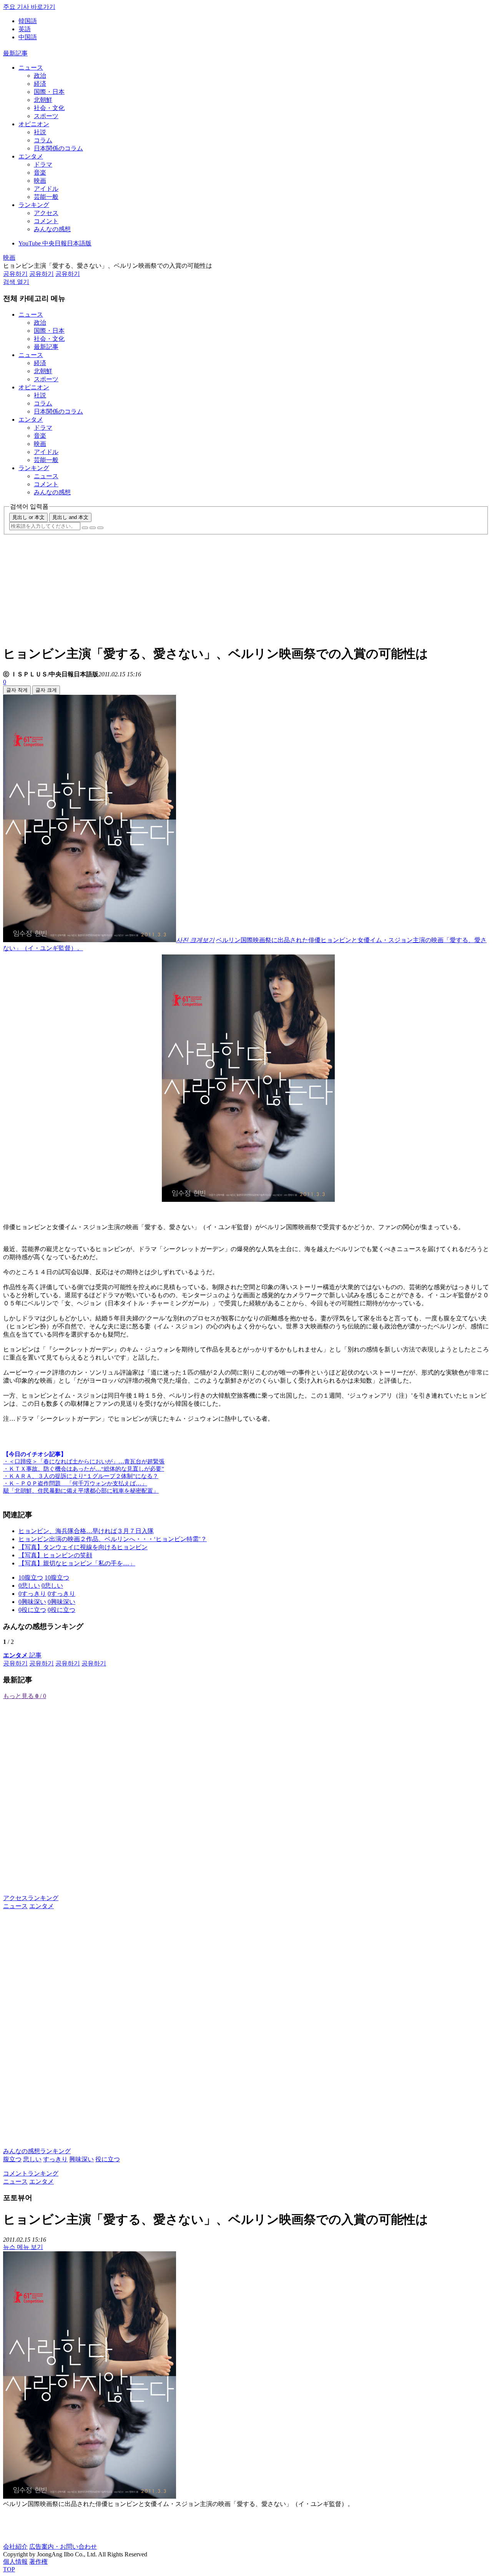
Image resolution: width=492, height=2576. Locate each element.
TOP (9, 2569)
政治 (40, 76)
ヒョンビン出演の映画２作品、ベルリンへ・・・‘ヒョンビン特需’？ (113, 1539)
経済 (40, 84)
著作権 (38, 2562)
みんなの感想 (52, 229)
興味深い (81, 2159)
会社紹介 (15, 2547)
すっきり (55, 2159)
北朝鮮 (43, 100)
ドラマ (43, 164)
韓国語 (28, 21)
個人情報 (15, 2562)
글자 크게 (46, 690)
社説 (40, 132)
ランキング (34, 205)
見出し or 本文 (28, 517)
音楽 (40, 173)
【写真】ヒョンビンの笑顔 (55, 1555)
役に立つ (108, 2159)
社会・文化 (49, 108)
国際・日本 (49, 92)
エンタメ (31, 156)
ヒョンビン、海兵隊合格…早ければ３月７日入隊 (86, 1531)
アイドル (46, 189)
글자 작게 (17, 690)
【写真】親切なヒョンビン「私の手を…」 (77, 1563)
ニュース (31, 68)
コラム (43, 140)
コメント (46, 221)
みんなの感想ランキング (37, 2151)
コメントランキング (31, 2173)
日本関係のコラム (58, 148)
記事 (22, 1655)
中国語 (28, 37)
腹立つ (12, 2159)
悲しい (32, 2159)
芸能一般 (46, 197)
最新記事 (15, 53)
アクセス (46, 213)
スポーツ (46, 116)
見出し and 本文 (70, 517)
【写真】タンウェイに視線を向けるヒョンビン (83, 1547)
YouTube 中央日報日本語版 (55, 243)
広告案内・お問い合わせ (63, 2547)
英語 (25, 29)
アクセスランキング (31, 1898)
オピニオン (34, 124)
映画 (40, 181)
